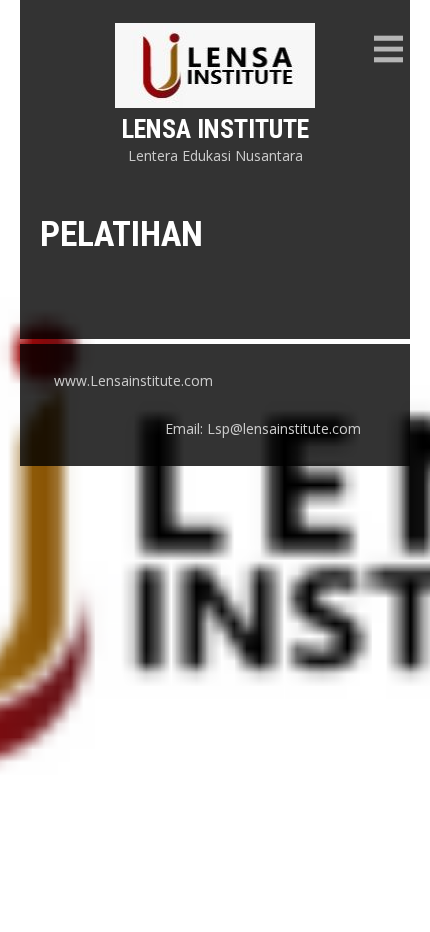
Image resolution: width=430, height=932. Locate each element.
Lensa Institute (215, 129)
